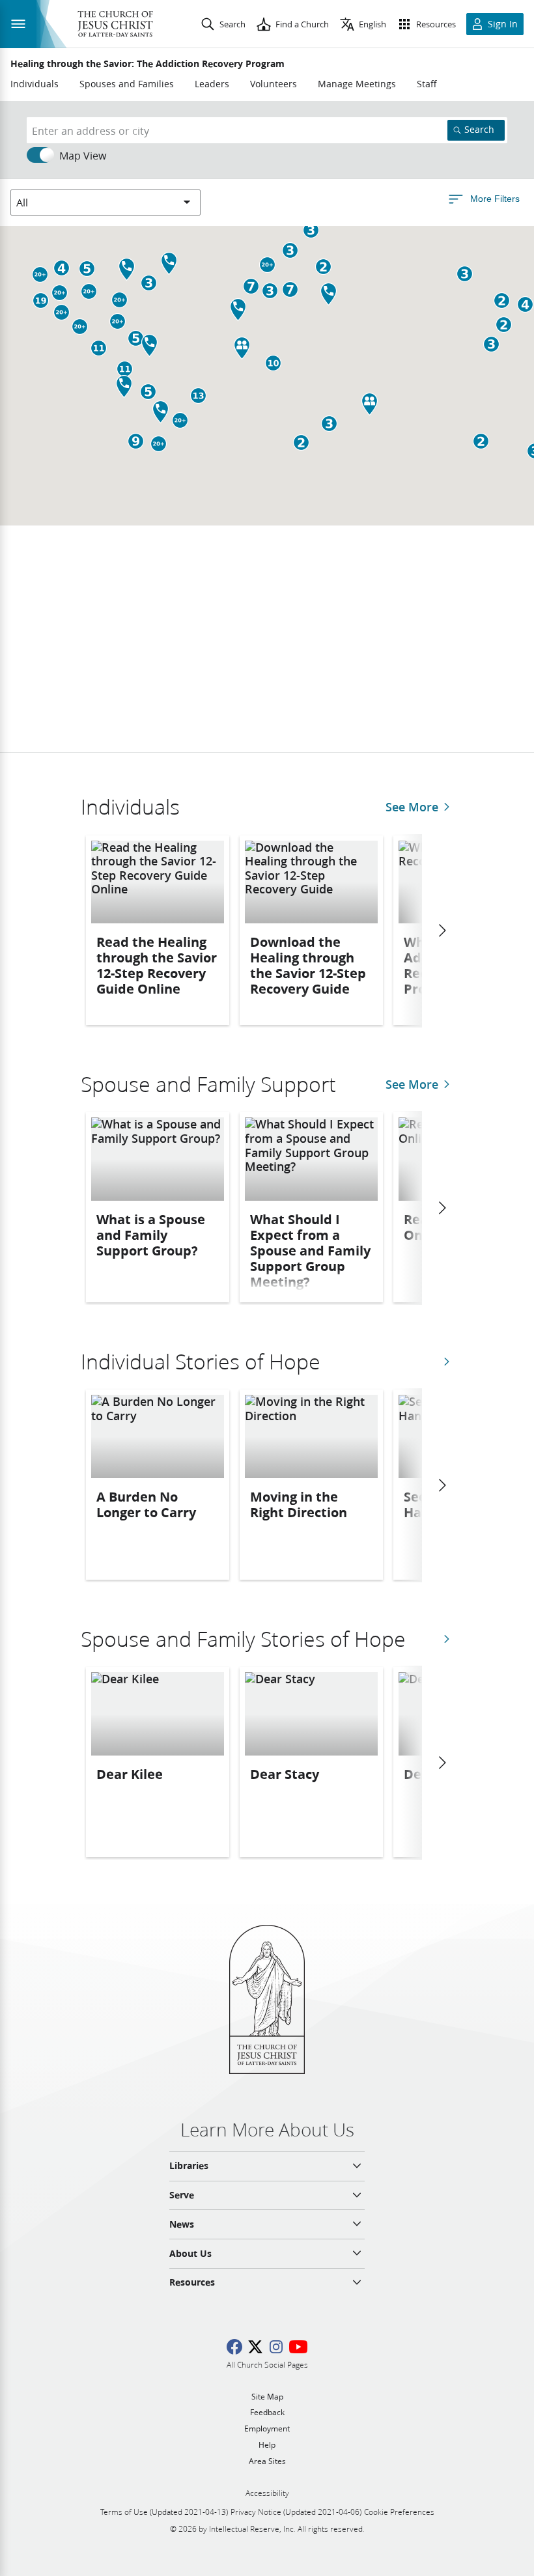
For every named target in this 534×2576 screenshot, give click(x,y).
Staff (427, 84)
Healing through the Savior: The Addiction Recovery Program (148, 64)
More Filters (495, 198)
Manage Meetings (357, 84)
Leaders (212, 84)
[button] (119, 300)
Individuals (35, 84)
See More (412, 807)
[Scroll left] (442, 931)
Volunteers (274, 84)
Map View (83, 155)
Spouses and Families (127, 84)
